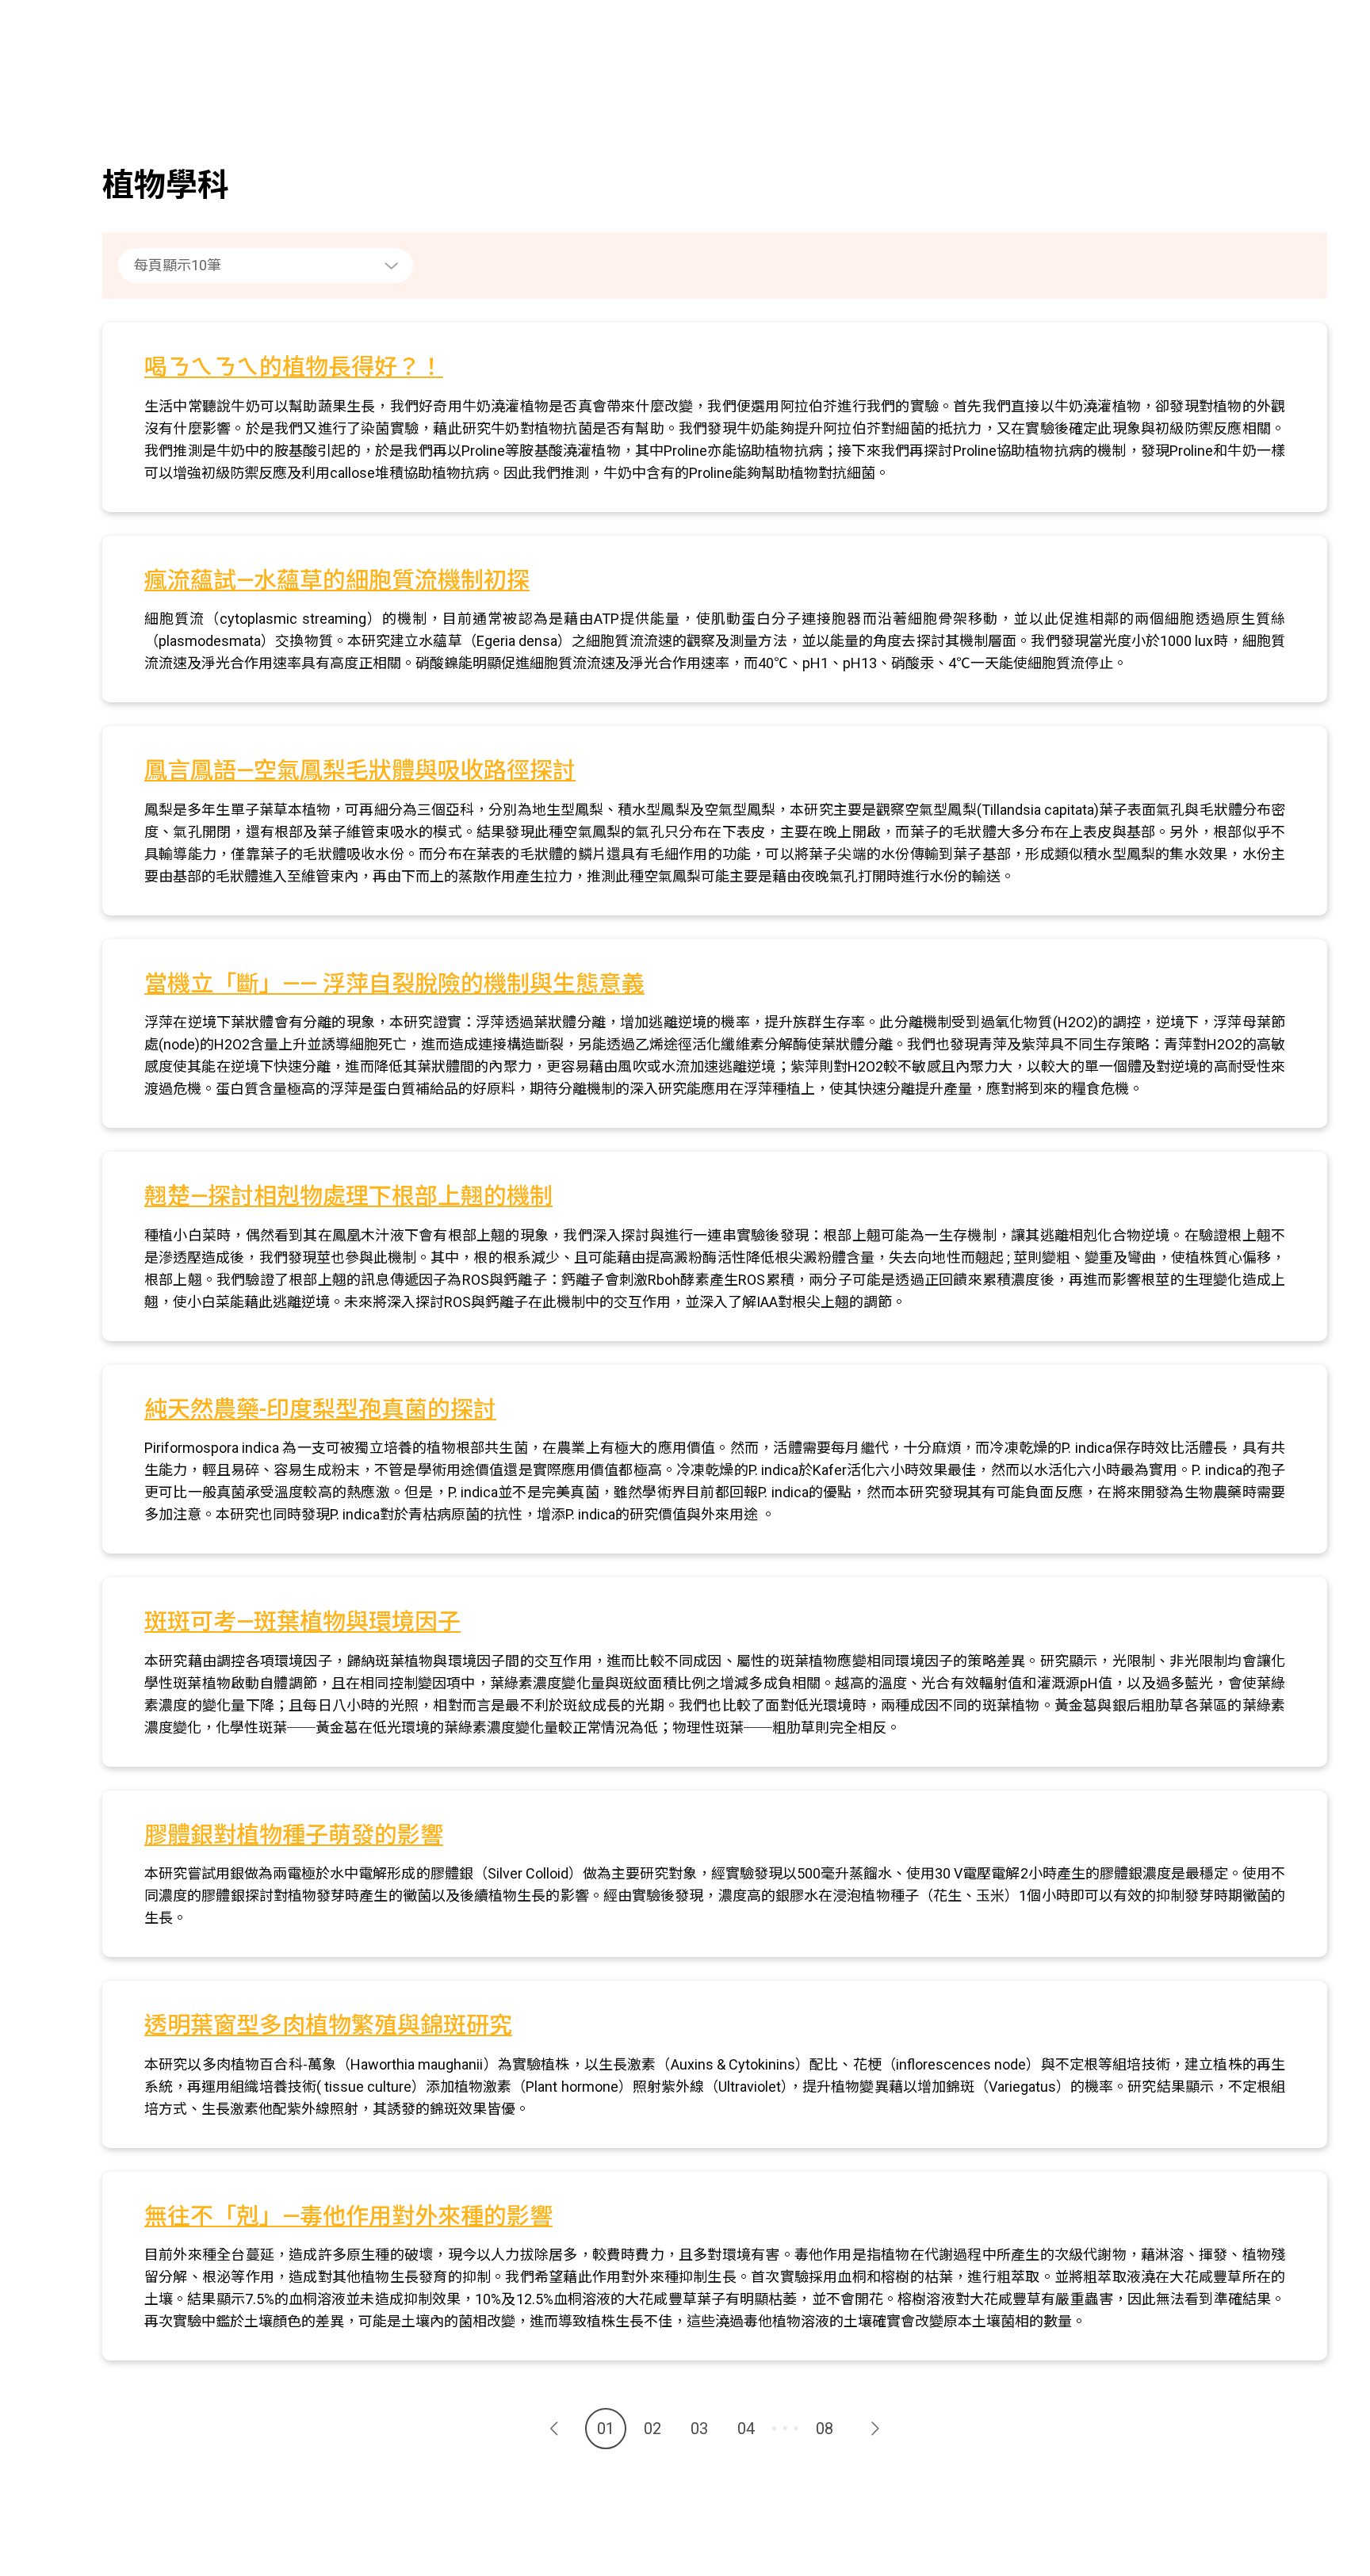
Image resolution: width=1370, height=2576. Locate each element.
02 (652, 2429)
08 (825, 2429)
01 (606, 2429)
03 (699, 2429)
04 (746, 2429)
